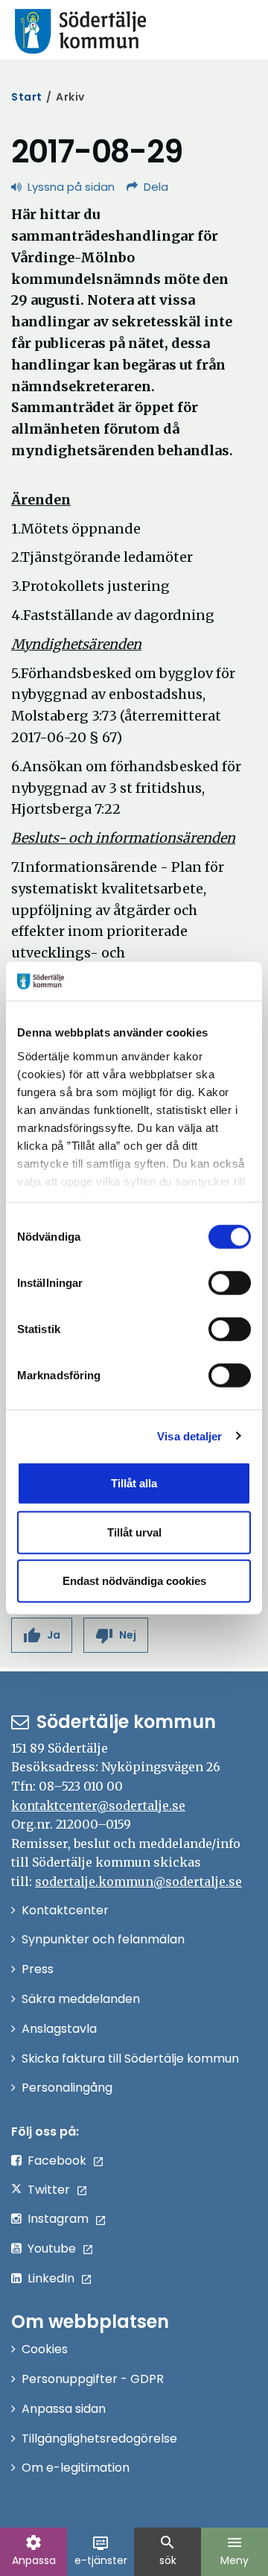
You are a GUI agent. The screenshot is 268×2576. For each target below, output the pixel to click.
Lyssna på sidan (71, 187)
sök (167, 2551)
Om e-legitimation (76, 2468)
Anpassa (34, 2551)
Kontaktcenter (65, 1910)
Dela (156, 187)
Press (38, 1969)
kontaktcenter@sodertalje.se (98, 1806)
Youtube (52, 2249)
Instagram (58, 2219)
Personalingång (67, 2088)
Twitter (49, 2190)
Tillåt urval (134, 1532)
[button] (42, 1635)
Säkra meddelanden (81, 1999)
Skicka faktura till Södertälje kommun (130, 2058)
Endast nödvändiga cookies (134, 1581)
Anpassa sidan (64, 2409)
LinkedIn (51, 2278)
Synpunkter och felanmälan (103, 1939)
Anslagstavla (59, 2029)
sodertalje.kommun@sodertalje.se (138, 1882)
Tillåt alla (134, 1483)
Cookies (45, 2349)
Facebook (57, 2161)
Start (27, 97)
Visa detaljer (189, 1436)
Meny (234, 2551)
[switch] (230, 1283)
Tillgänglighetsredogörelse (99, 2439)
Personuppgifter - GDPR (93, 2379)
